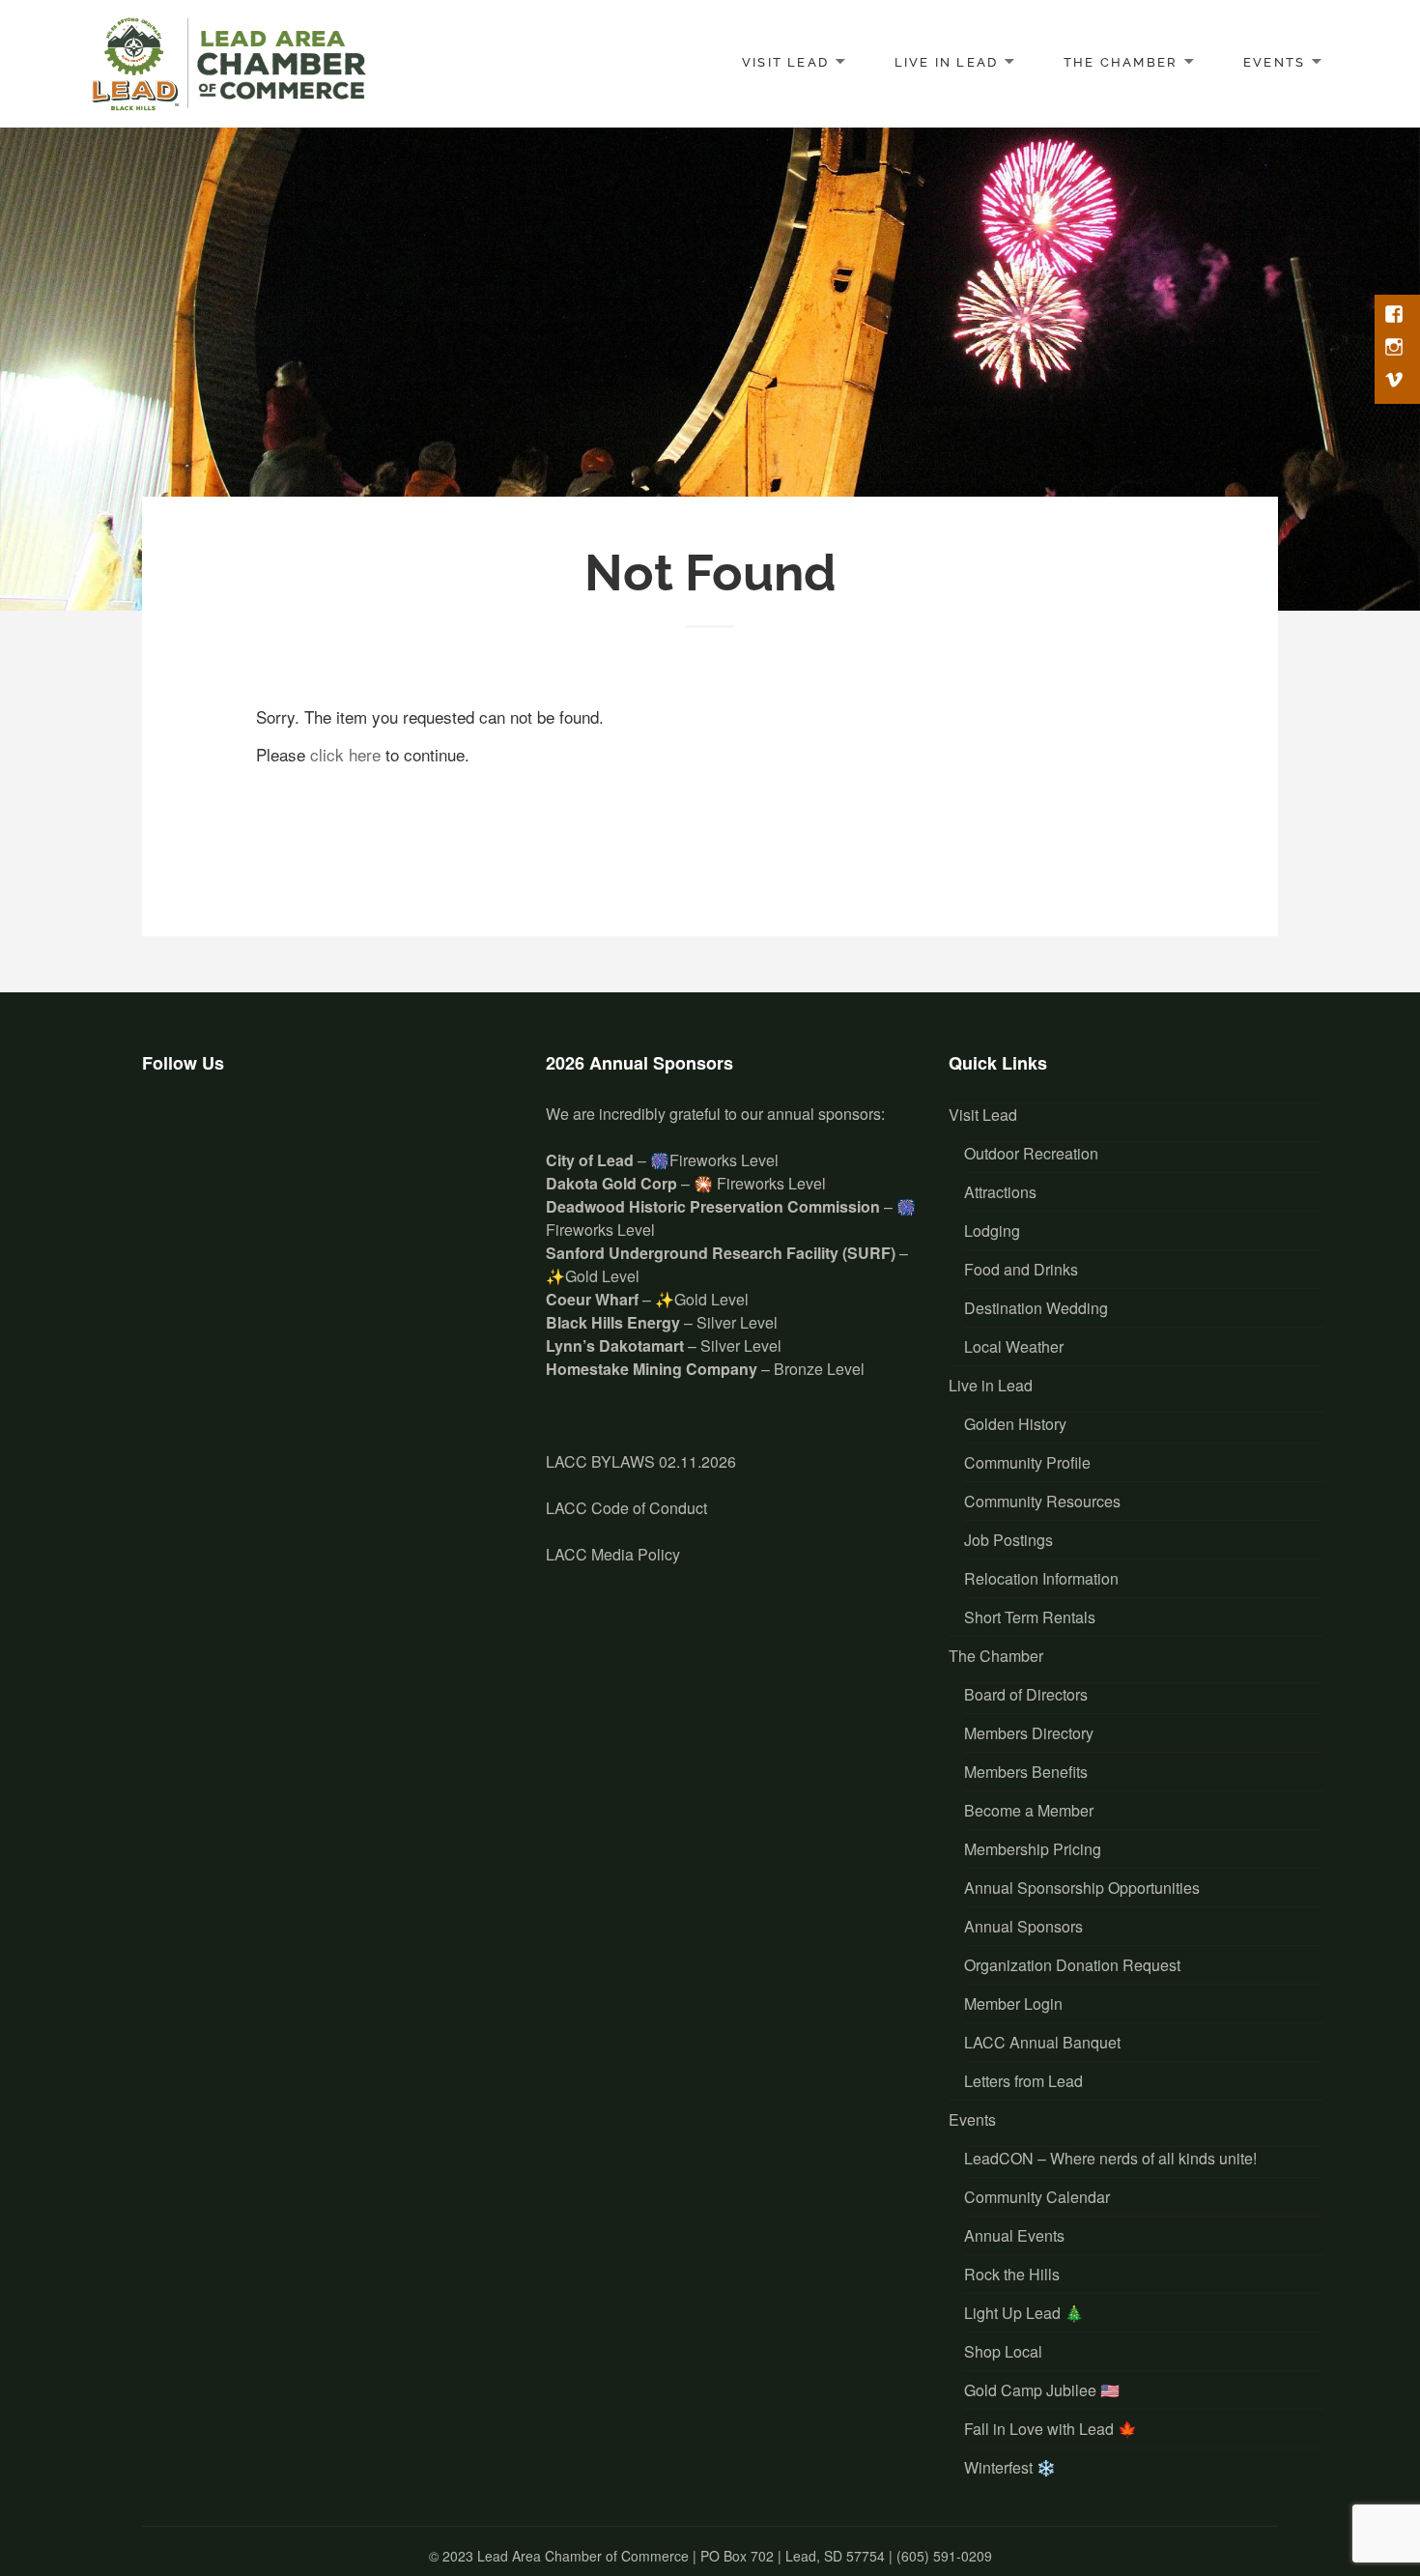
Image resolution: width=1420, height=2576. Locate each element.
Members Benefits (1026, 1772)
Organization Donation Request (1072, 1965)
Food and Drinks (1021, 1269)
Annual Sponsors (1023, 1926)
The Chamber (1121, 61)
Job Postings (1008, 1540)
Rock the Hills (1012, 2274)
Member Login (1013, 2004)
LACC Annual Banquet (1042, 2042)
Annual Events (1014, 2235)
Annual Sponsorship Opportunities (1082, 1888)
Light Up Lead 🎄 (1024, 2313)
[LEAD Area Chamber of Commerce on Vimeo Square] (284, 1132)
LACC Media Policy (613, 1554)
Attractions (1000, 1192)
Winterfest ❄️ (1010, 2467)
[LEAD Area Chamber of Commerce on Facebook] (168, 1132)
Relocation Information (1041, 1578)
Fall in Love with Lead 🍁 (1051, 2429)
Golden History (1015, 1424)
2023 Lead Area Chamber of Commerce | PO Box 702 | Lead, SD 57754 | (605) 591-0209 (717, 2556)
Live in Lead (947, 61)
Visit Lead (785, 61)
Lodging (992, 1231)
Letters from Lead (1023, 2081)
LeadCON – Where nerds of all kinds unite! (1110, 2158)
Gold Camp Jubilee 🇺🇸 (1042, 2390)
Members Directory (1029, 1733)
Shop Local (1003, 2351)
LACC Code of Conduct (626, 1508)
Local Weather (1014, 1346)
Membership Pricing (1033, 1849)
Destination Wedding (1036, 1308)
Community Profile (1027, 1462)
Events (1274, 61)
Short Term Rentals (1030, 1617)
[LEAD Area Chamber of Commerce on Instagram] (226, 1132)
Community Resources (1042, 1501)
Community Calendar (1037, 2197)
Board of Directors (1026, 1694)
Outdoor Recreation (1031, 1153)
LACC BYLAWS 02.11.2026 (641, 1461)
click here (345, 754)
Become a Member (1029, 1810)
